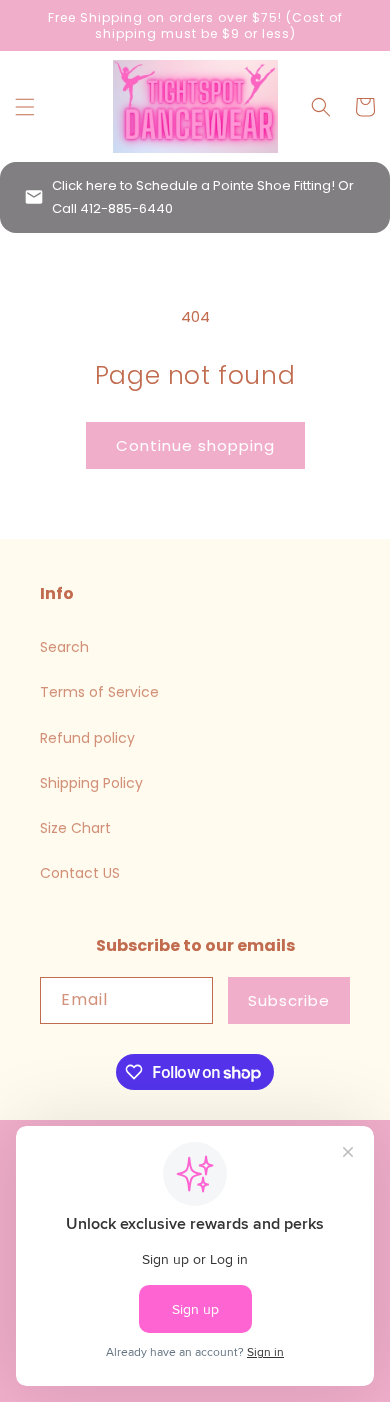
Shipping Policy (91, 783)
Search (64, 647)
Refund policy (87, 738)
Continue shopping (195, 445)
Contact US (80, 873)
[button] (25, 107)
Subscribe (289, 1000)
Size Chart (75, 828)
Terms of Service (99, 692)
